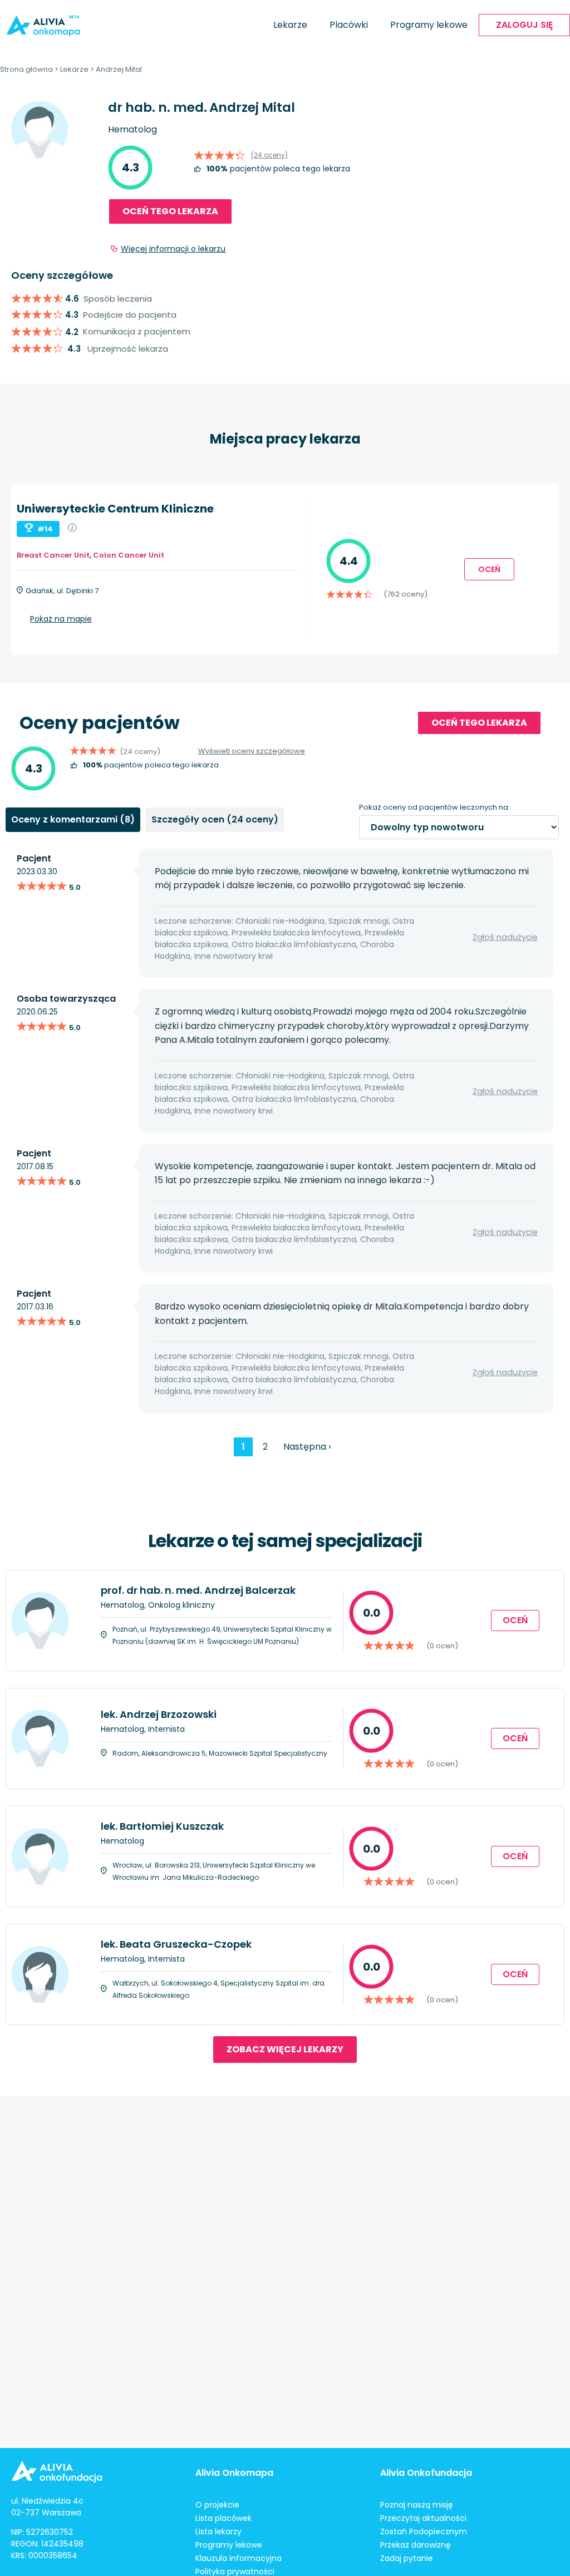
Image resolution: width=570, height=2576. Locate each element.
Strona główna (26, 69)
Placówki (349, 25)
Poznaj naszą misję (417, 2505)
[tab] (73, 820)
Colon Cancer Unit (129, 555)
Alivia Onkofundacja (426, 2473)
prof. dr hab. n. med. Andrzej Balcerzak (198, 1590)
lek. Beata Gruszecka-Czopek (176, 1944)
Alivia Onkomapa (234, 2473)
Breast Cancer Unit (53, 555)
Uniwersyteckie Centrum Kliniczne (115, 509)
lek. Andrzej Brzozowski (159, 1714)
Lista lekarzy (218, 2531)
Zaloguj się (524, 25)
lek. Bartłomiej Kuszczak (162, 1826)
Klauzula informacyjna (239, 2558)
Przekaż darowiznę (416, 2545)
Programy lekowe (429, 25)
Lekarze (290, 25)
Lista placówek (223, 2518)
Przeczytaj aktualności (423, 2518)
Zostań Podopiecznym (424, 2531)
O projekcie (217, 2505)
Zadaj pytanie (407, 2558)
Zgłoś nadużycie (505, 937)
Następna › (307, 1447)
